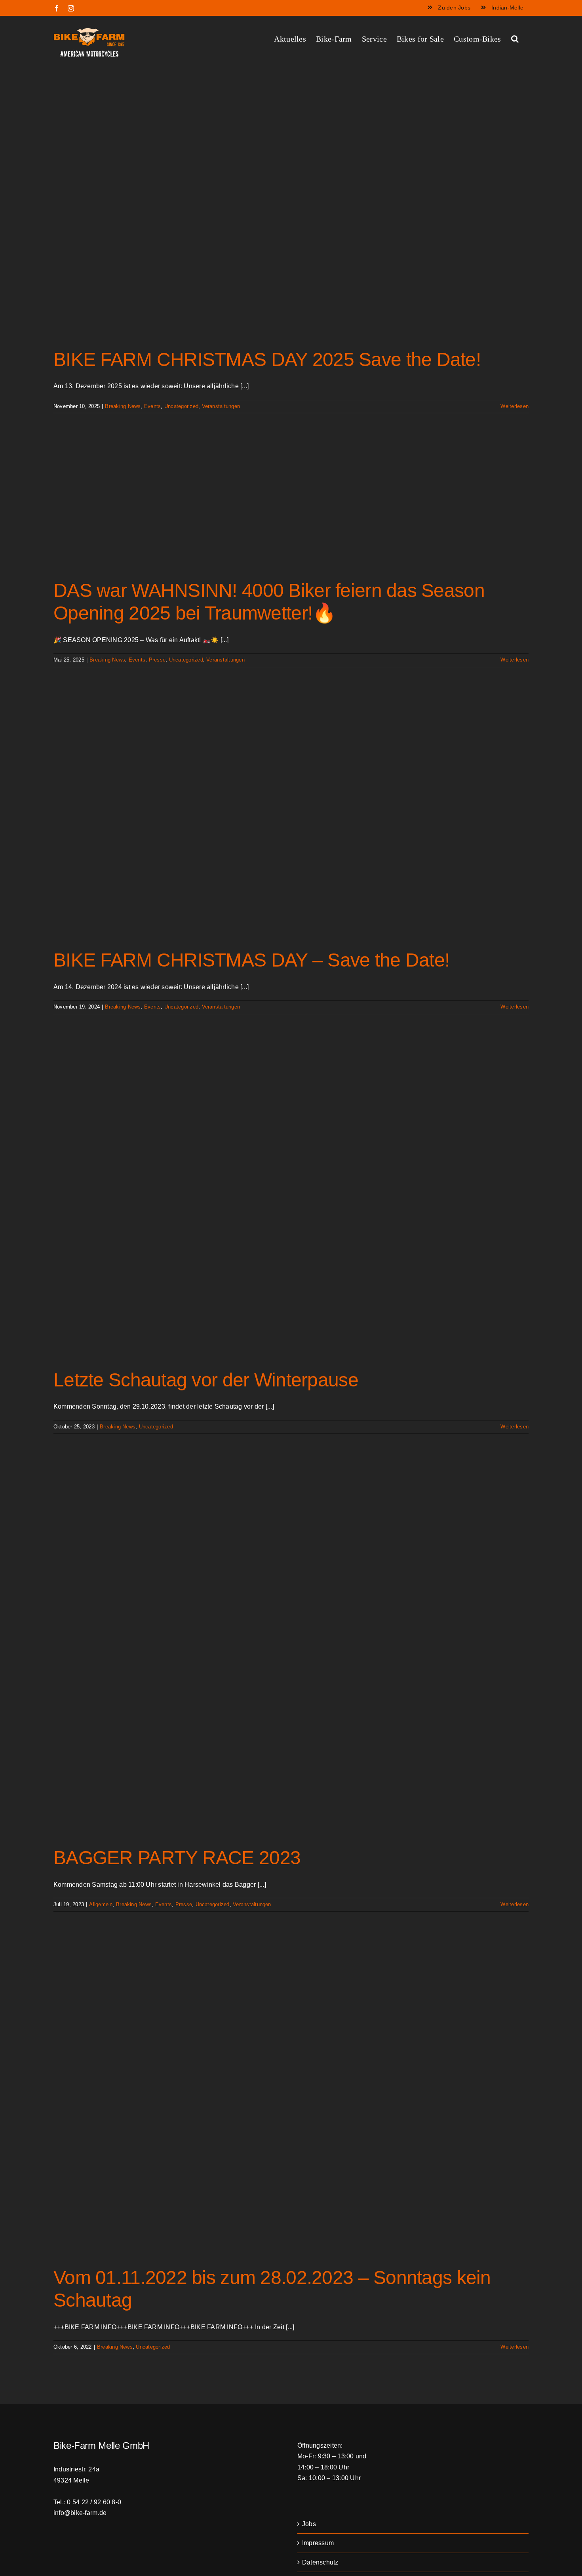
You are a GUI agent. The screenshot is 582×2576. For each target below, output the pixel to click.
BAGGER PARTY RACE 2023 (177, 1858)
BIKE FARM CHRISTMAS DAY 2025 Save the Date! (267, 359)
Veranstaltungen (221, 406)
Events (152, 406)
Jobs (309, 2524)
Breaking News (123, 406)
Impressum (318, 2543)
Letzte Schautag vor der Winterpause (206, 1380)
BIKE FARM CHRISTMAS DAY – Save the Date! (251, 960)
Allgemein (101, 1904)
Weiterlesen (514, 406)
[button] (515, 38)
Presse (157, 660)
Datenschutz (320, 2562)
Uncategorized (181, 406)
